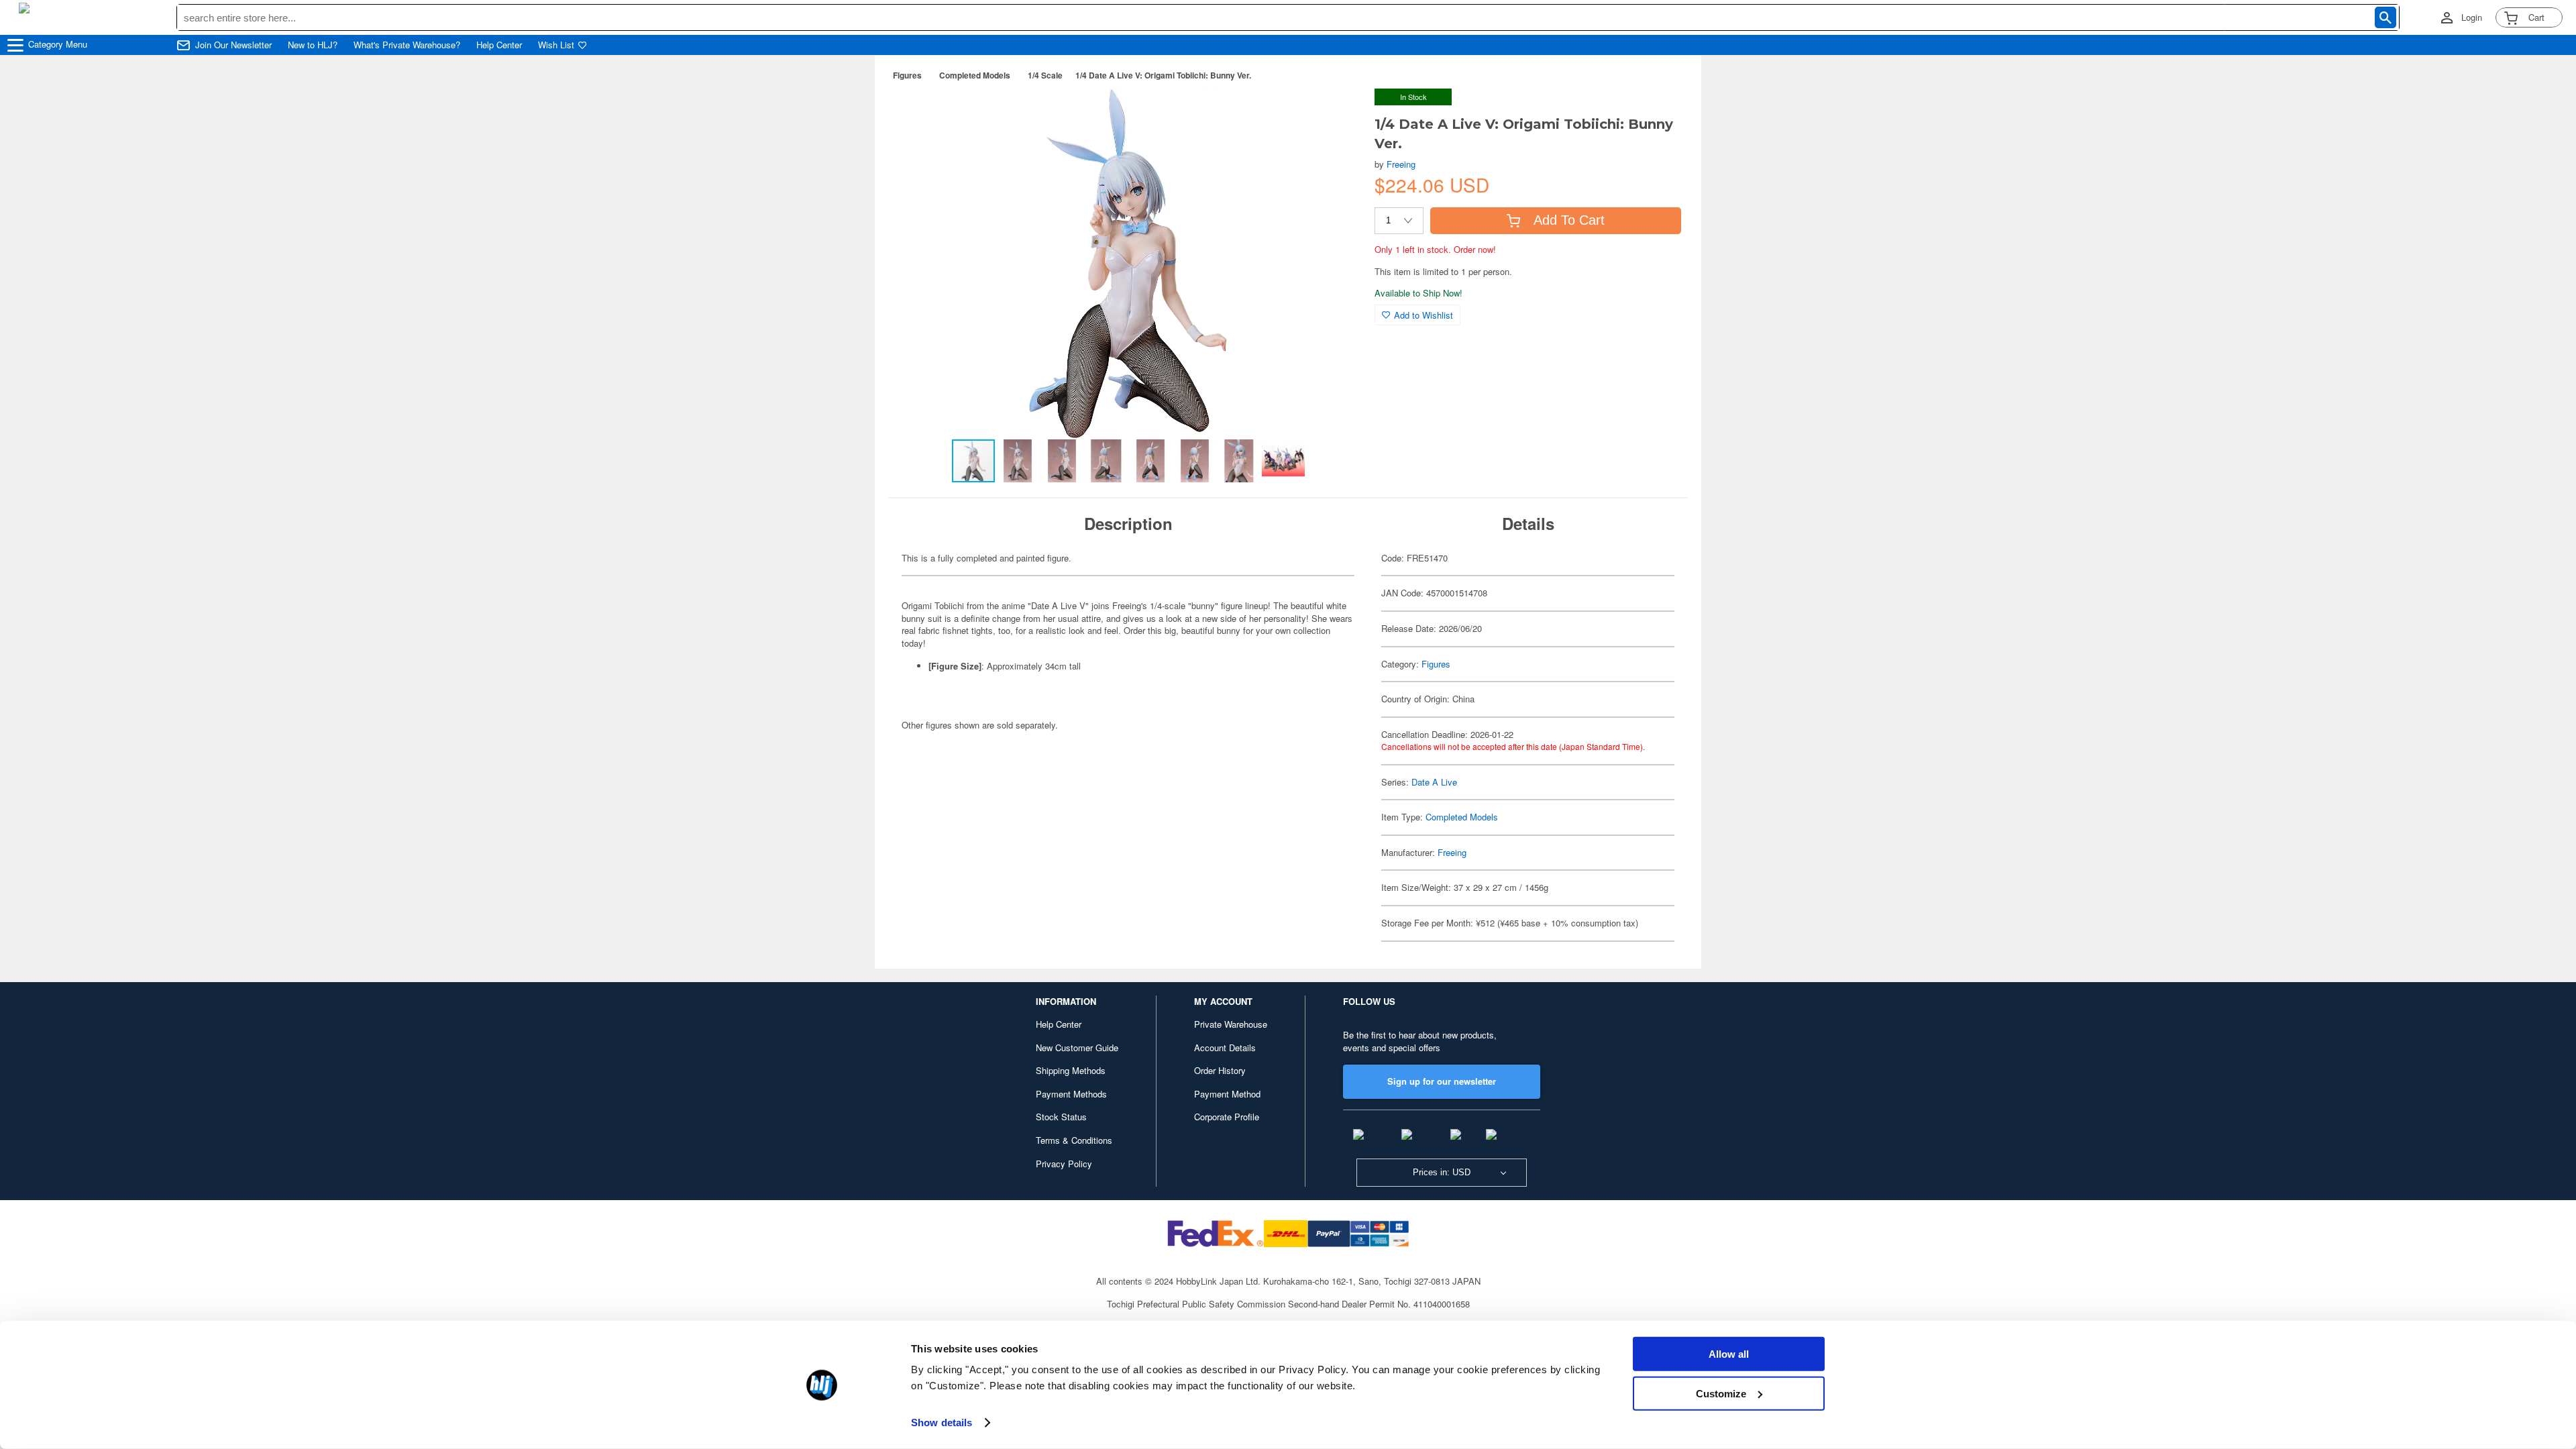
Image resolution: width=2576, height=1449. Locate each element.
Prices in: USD (1442, 1172)
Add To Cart (1569, 220)
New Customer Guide (1077, 1048)
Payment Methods (1071, 1094)
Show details (942, 1423)
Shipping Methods (1071, 1070)
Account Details (1225, 1048)
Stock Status (1061, 1117)
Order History (1220, 1070)
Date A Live (1434, 782)
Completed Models (975, 75)
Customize (1721, 1393)
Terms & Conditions (1074, 1140)
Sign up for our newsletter (1442, 1081)
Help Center (499, 45)
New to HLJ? (313, 45)
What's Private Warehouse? (407, 45)
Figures (907, 75)
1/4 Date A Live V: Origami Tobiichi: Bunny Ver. (1163, 75)
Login (2472, 17)
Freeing (1401, 164)
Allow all (1729, 1354)
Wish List (556, 45)
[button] (1337, 113)
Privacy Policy (1064, 1164)
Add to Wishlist (1424, 315)
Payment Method (1227, 1094)
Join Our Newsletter (233, 45)
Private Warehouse (1231, 1024)
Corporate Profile (1227, 1117)
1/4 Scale (1045, 75)
